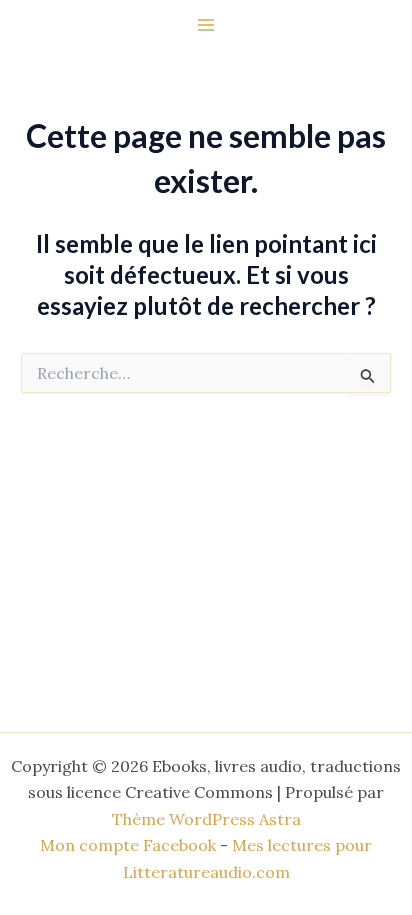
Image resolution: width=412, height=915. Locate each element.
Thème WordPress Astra (206, 819)
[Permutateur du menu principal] (206, 25)
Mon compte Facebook (128, 845)
